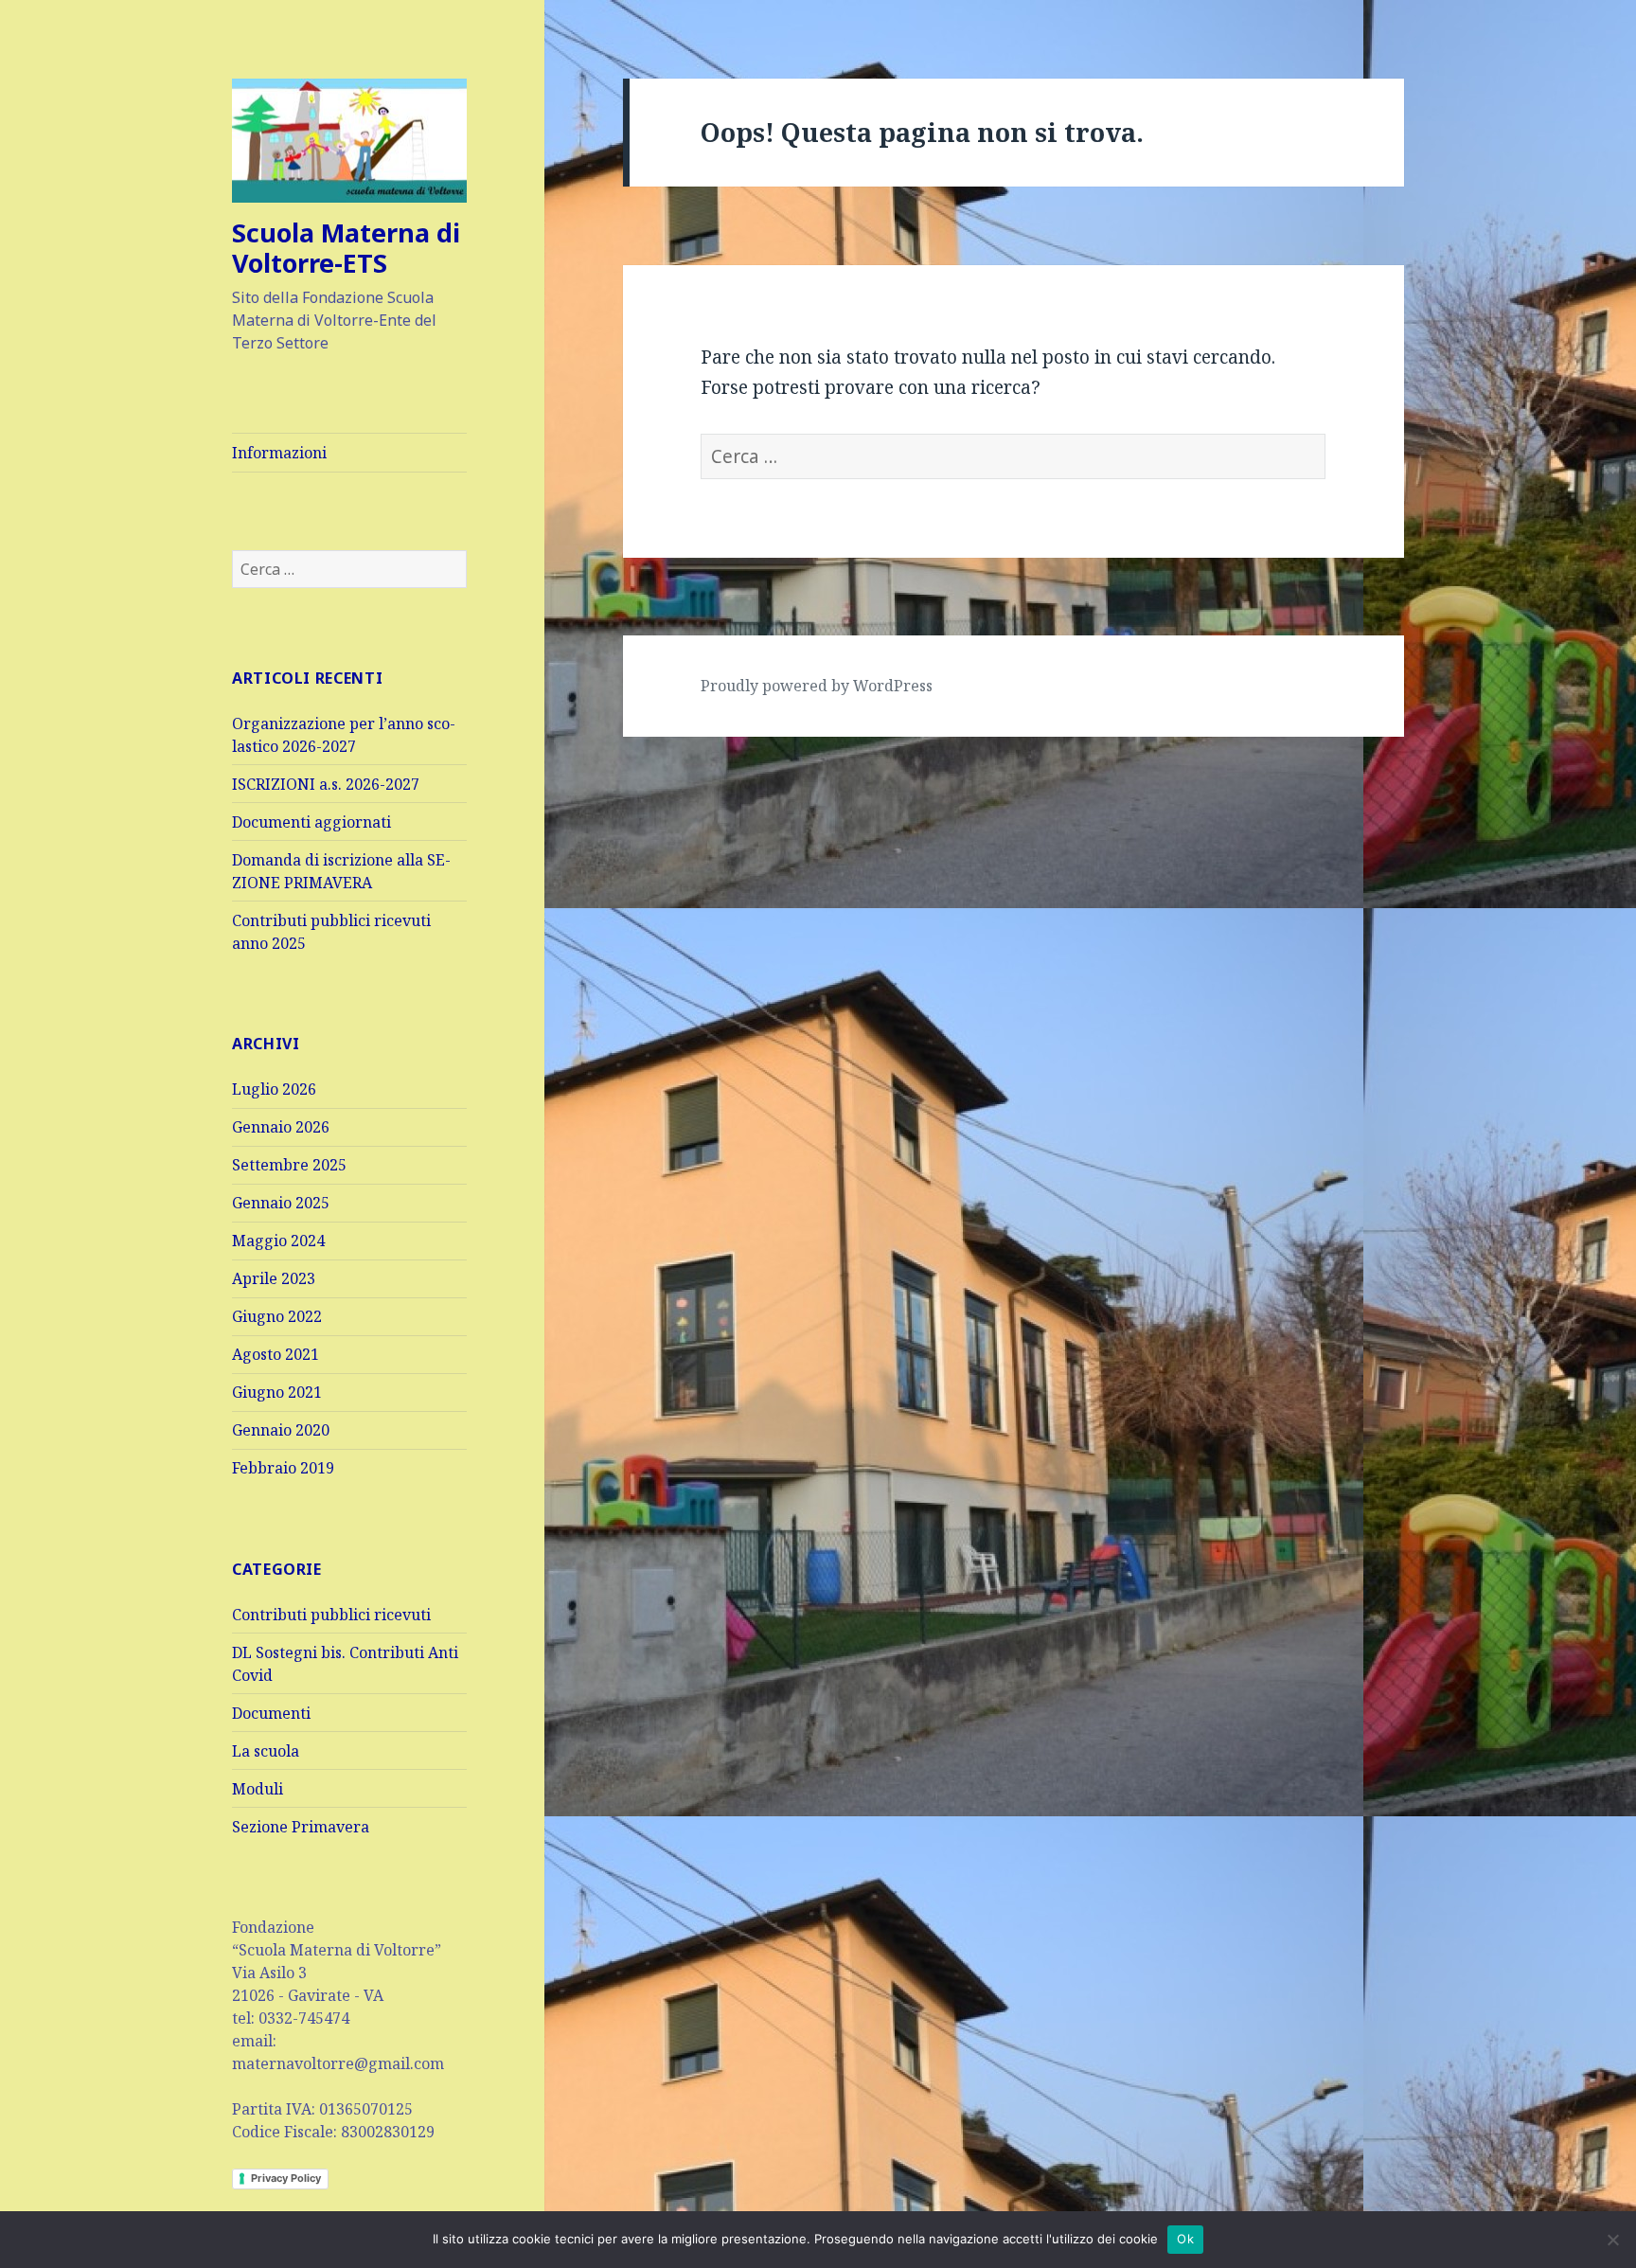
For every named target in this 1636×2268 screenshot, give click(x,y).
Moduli (258, 1789)
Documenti (271, 1713)
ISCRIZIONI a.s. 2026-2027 (326, 784)
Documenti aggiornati (311, 822)
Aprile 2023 (274, 1278)
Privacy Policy (286, 2178)
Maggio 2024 (278, 1241)
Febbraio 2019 (283, 1468)
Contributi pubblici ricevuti (331, 1615)
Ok (1185, 2239)
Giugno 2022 (277, 1316)
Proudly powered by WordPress (817, 686)
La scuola (266, 1751)
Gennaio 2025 (281, 1203)
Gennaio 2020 (281, 1430)
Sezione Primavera (301, 1827)
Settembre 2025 (289, 1165)
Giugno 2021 (277, 1392)
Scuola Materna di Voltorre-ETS (346, 248)
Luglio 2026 (274, 1089)
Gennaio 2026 (281, 1127)
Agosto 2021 (276, 1354)
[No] (1612, 2240)
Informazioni (279, 453)
